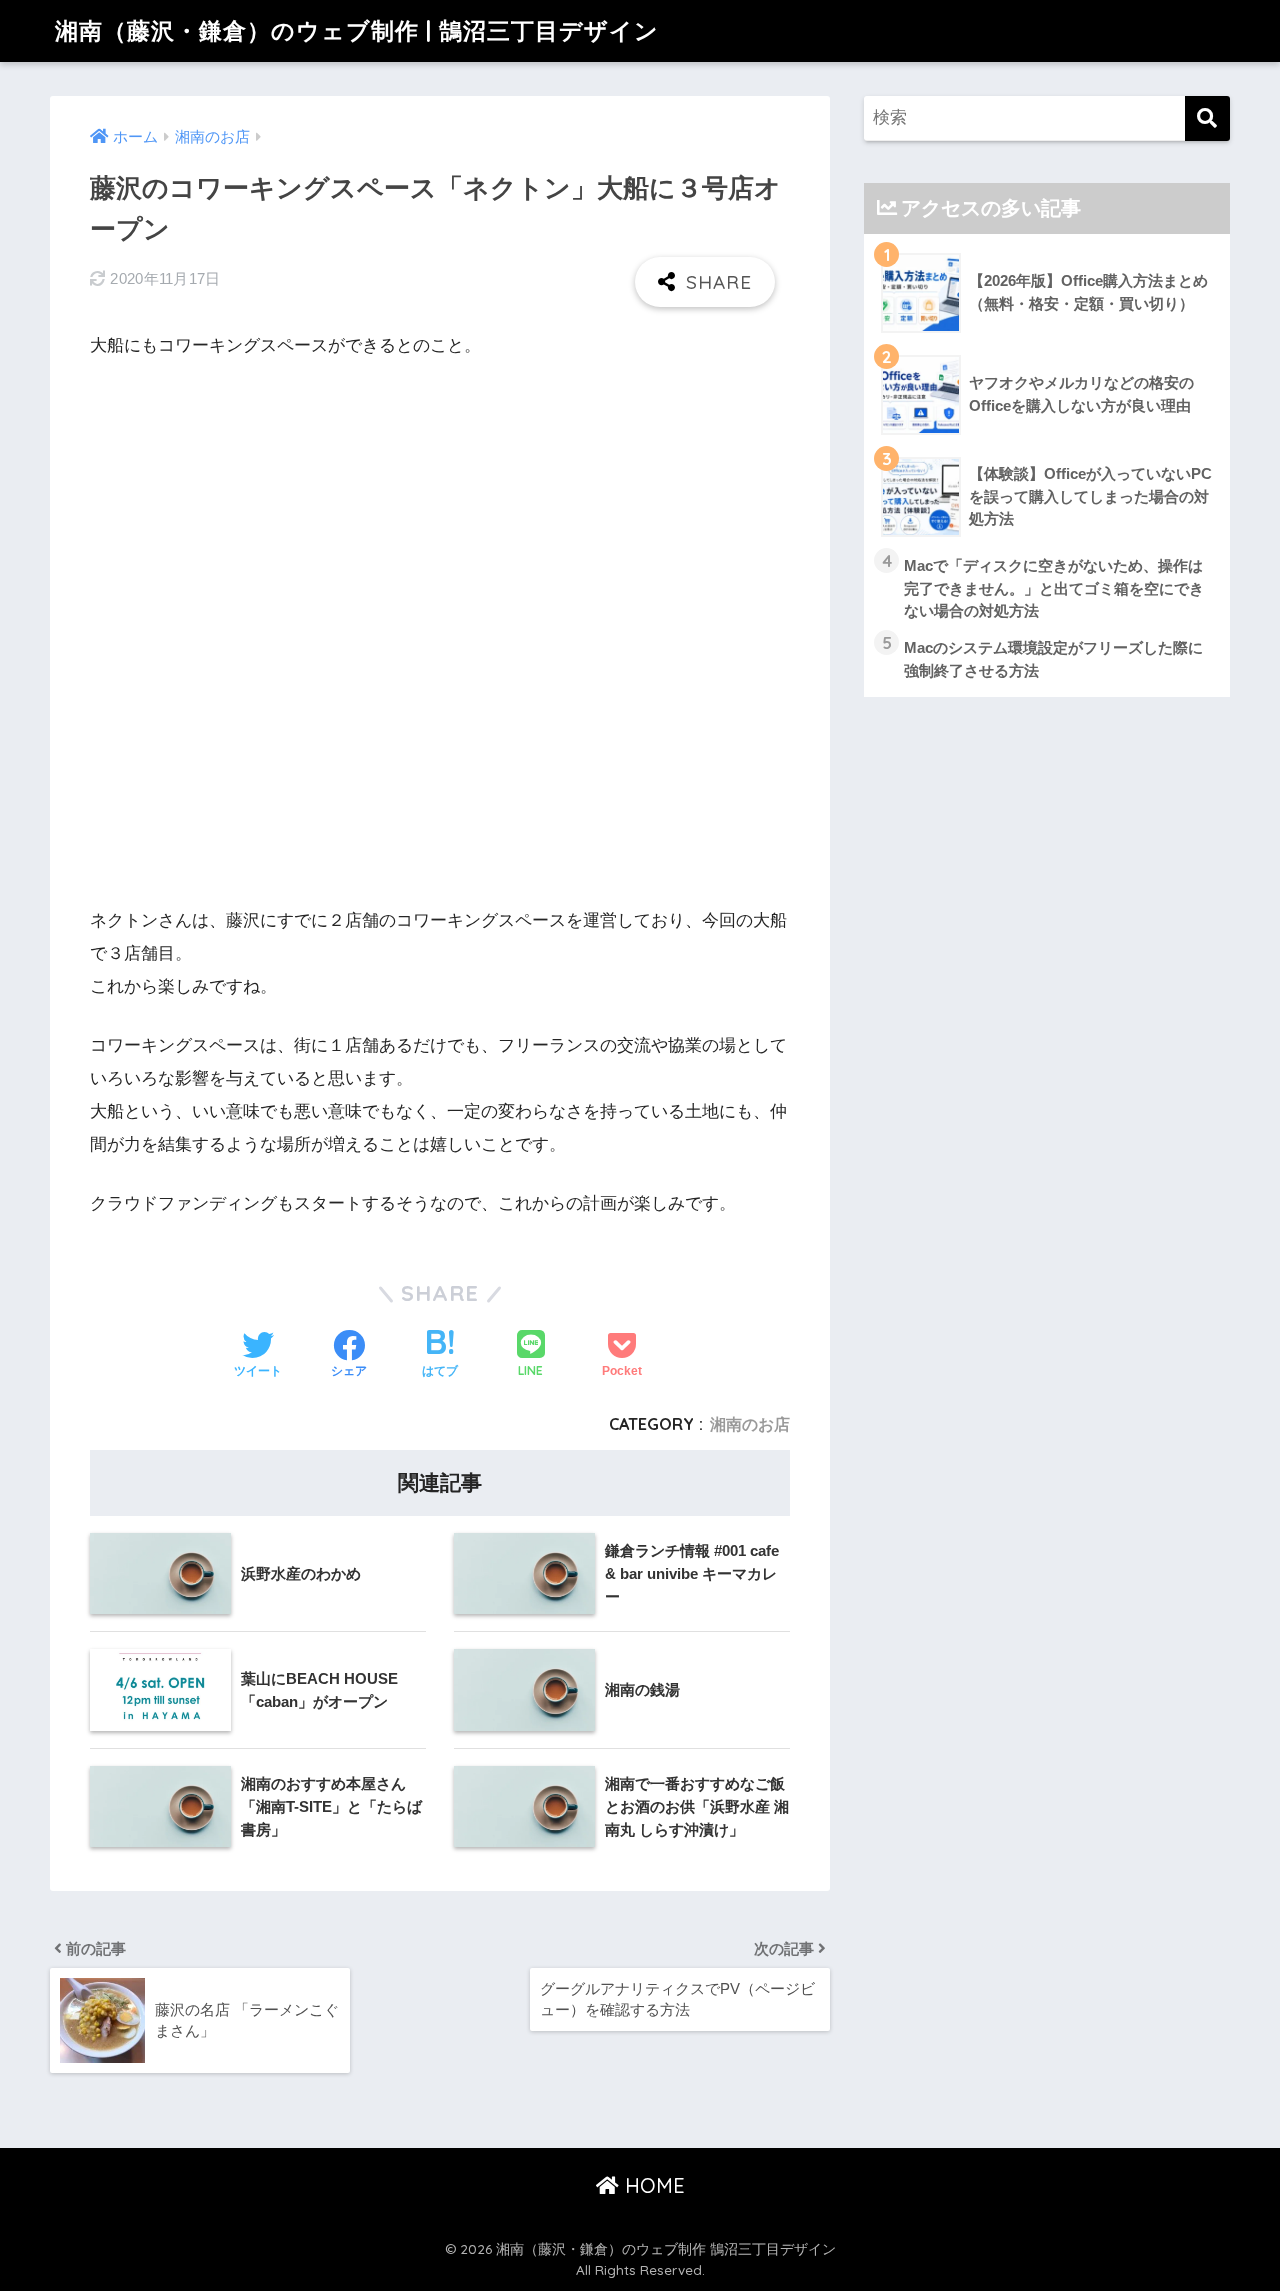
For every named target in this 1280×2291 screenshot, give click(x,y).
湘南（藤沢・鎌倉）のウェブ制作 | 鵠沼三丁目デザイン (357, 30)
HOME (652, 2185)
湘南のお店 (750, 1424)
